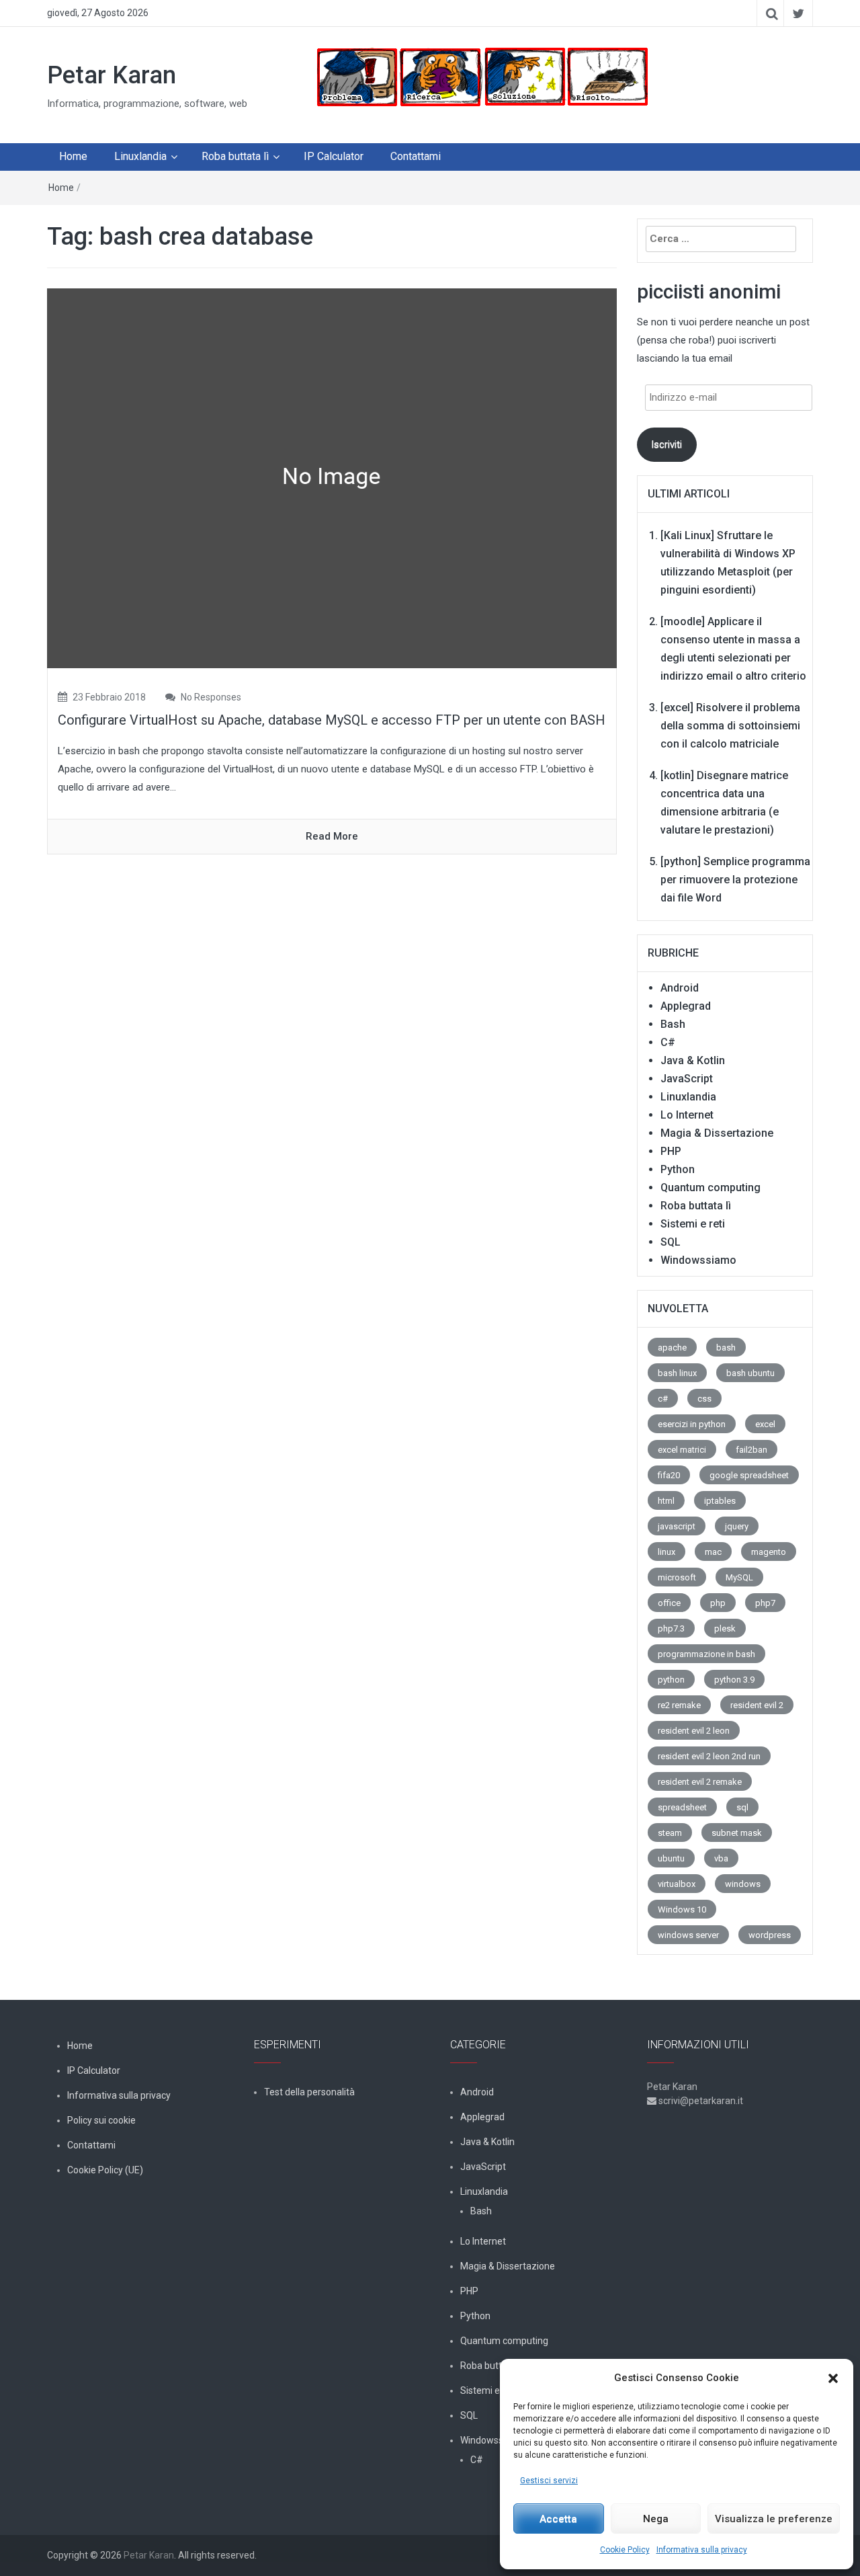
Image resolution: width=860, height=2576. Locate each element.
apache (672, 1347)
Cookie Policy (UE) (105, 2170)
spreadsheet (682, 1807)
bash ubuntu (750, 1373)
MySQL (739, 1577)
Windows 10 (682, 1909)
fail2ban (751, 1450)
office (669, 1603)
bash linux (677, 1373)
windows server (688, 1935)
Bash (673, 1024)
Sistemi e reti (693, 1224)
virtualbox (677, 1884)
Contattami (416, 156)
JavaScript (687, 1079)
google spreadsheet (749, 1475)
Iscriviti (666, 444)
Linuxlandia (140, 156)
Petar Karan (112, 75)
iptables (720, 1501)
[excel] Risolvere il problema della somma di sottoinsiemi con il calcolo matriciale (730, 726)
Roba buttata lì (235, 156)
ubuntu (671, 1858)
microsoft (677, 1577)
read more (332, 836)
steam (670, 1833)
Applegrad (686, 1006)
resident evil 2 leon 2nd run (709, 1756)
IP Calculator (334, 156)
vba (721, 1858)
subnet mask (737, 1833)
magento (769, 1552)
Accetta (558, 2519)
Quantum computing (711, 1188)
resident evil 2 (757, 1705)
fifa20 (669, 1475)
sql (742, 1807)
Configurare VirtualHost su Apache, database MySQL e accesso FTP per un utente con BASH (332, 720)
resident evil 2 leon (694, 1731)
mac (713, 1552)
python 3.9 (734, 1680)
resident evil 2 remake (700, 1782)
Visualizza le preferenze (774, 2519)
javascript (677, 1526)
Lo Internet (687, 1115)
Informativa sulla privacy (702, 2550)
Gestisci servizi (549, 2481)
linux (666, 1552)
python (671, 1680)
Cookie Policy (625, 2550)
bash (726, 1347)
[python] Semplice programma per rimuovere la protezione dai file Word (735, 880)
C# (668, 1042)
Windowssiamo (698, 1260)
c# (663, 1399)
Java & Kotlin (693, 1060)
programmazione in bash (706, 1654)
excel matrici (682, 1450)
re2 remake (679, 1705)
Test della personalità (309, 2092)
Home (73, 156)
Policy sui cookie (101, 2120)
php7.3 (671, 1628)
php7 (765, 1603)
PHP (671, 1151)
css (704, 1399)
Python (678, 1169)
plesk (725, 1628)
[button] (833, 2378)
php (718, 1603)
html (666, 1501)
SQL (671, 1242)
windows (743, 1884)
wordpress (770, 1935)
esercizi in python (692, 1424)
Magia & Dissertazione (717, 1133)
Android (680, 988)
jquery (737, 1526)
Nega (656, 2519)
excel (765, 1424)
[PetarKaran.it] (481, 77)
